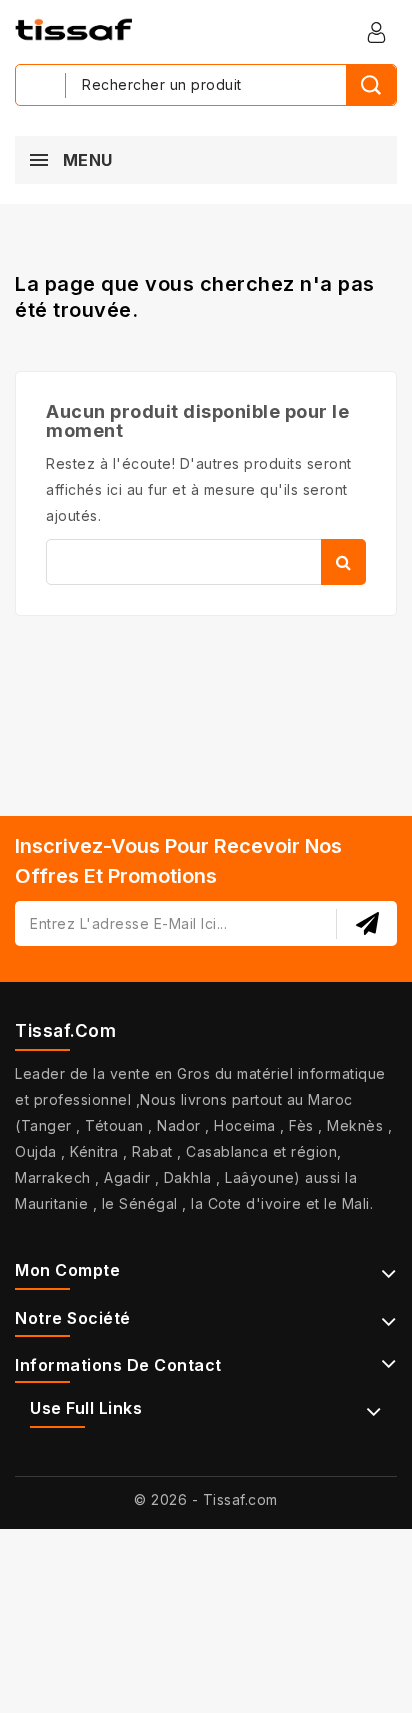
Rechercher (343, 562)
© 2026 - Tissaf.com (206, 1499)
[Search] (371, 85)
